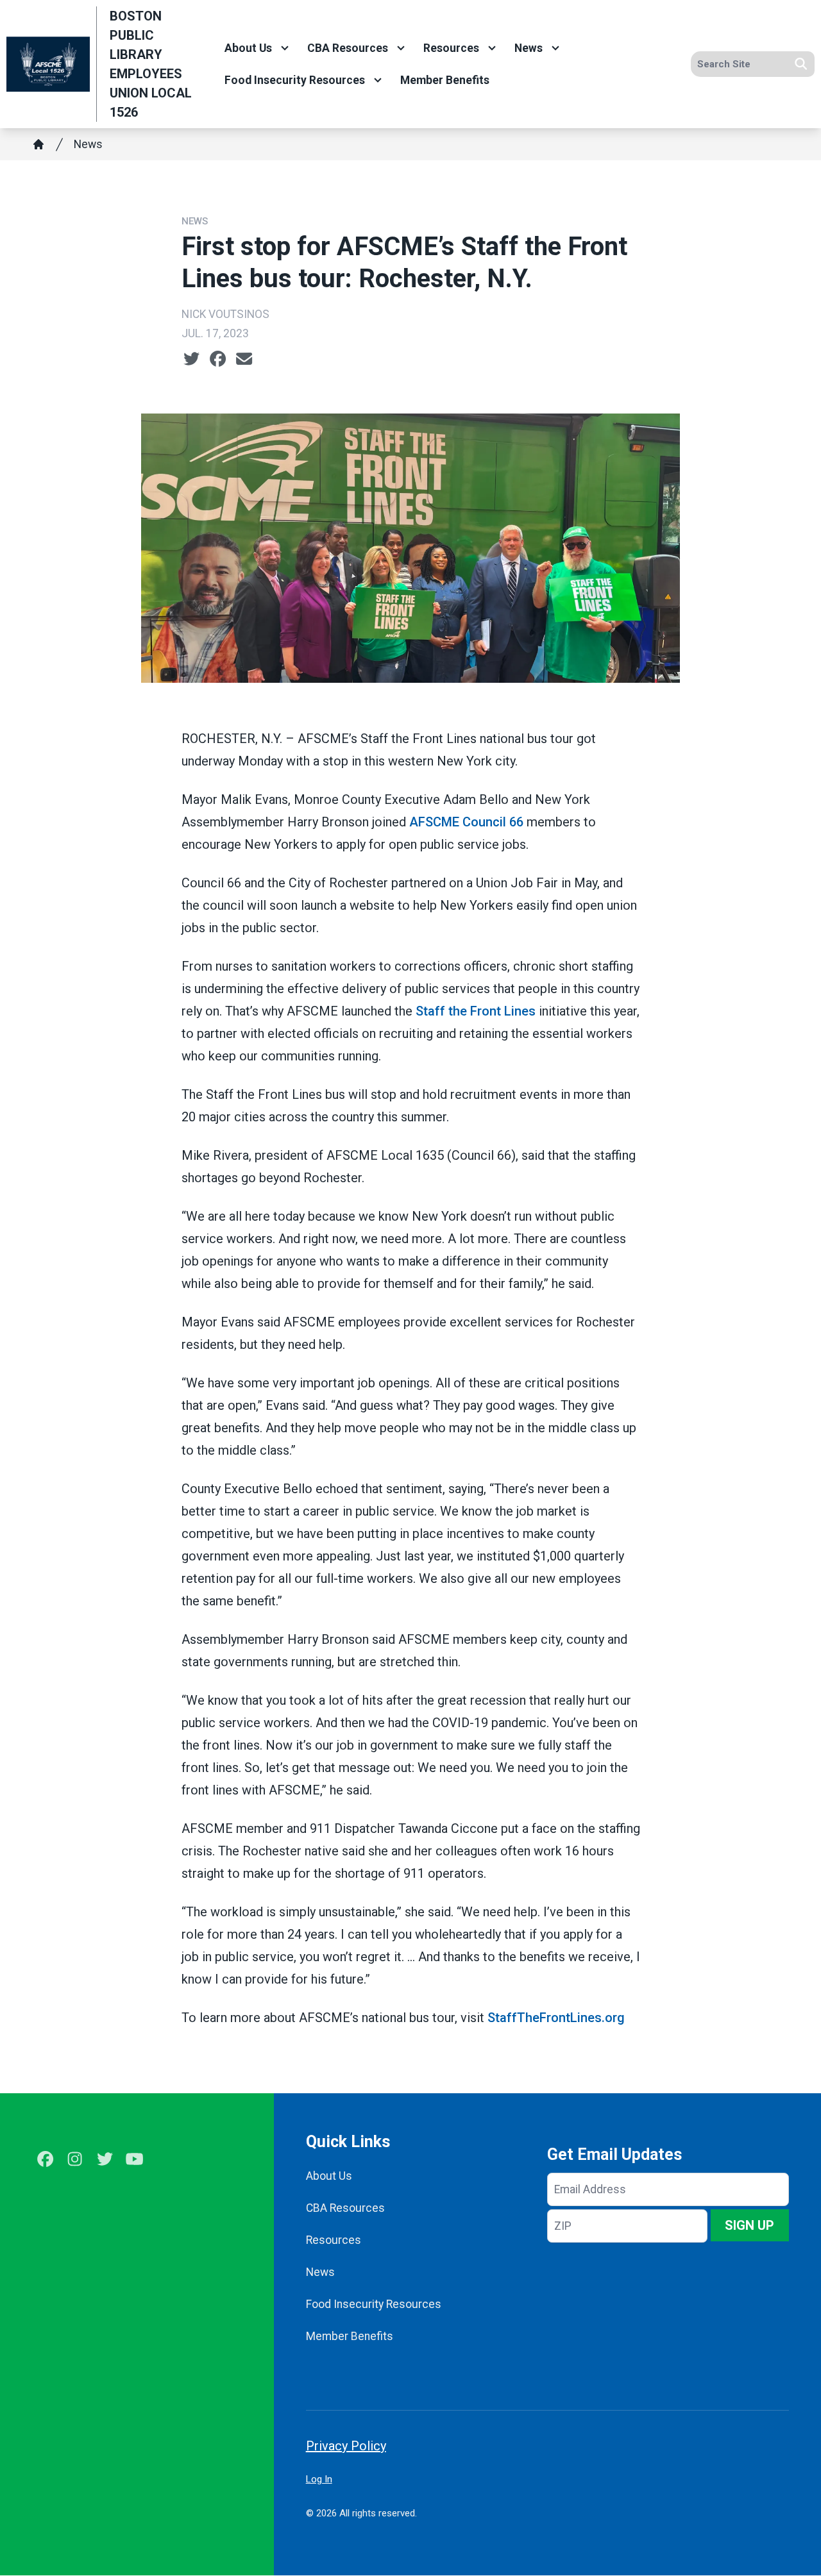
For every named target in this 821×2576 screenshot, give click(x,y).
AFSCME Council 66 (466, 822)
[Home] (38, 144)
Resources (451, 48)
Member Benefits (445, 80)
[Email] (244, 359)
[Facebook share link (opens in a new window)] (218, 359)
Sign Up (749, 2225)
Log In (319, 2479)
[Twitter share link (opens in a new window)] (191, 359)
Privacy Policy (346, 2446)
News (529, 48)
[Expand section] (285, 48)
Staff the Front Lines (476, 1011)
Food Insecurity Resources (295, 80)
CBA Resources (348, 48)
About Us (248, 48)
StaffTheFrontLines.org (556, 2018)
